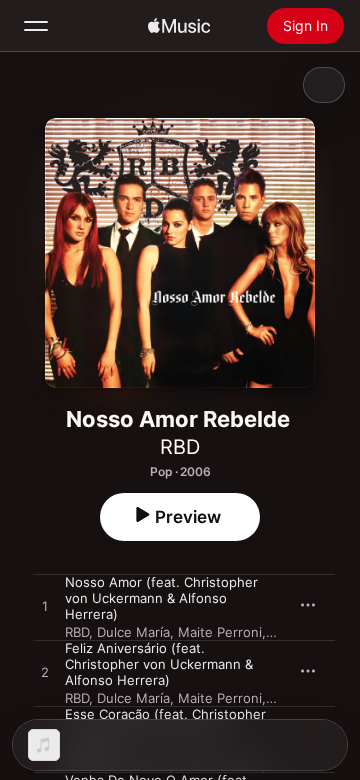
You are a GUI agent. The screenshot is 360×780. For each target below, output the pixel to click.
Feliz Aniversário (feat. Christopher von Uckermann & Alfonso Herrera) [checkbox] (159, 664)
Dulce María (133, 632)
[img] (179, 26)
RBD (180, 447)
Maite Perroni (220, 632)
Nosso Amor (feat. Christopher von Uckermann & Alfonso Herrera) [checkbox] (161, 598)
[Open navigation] (36, 26)
